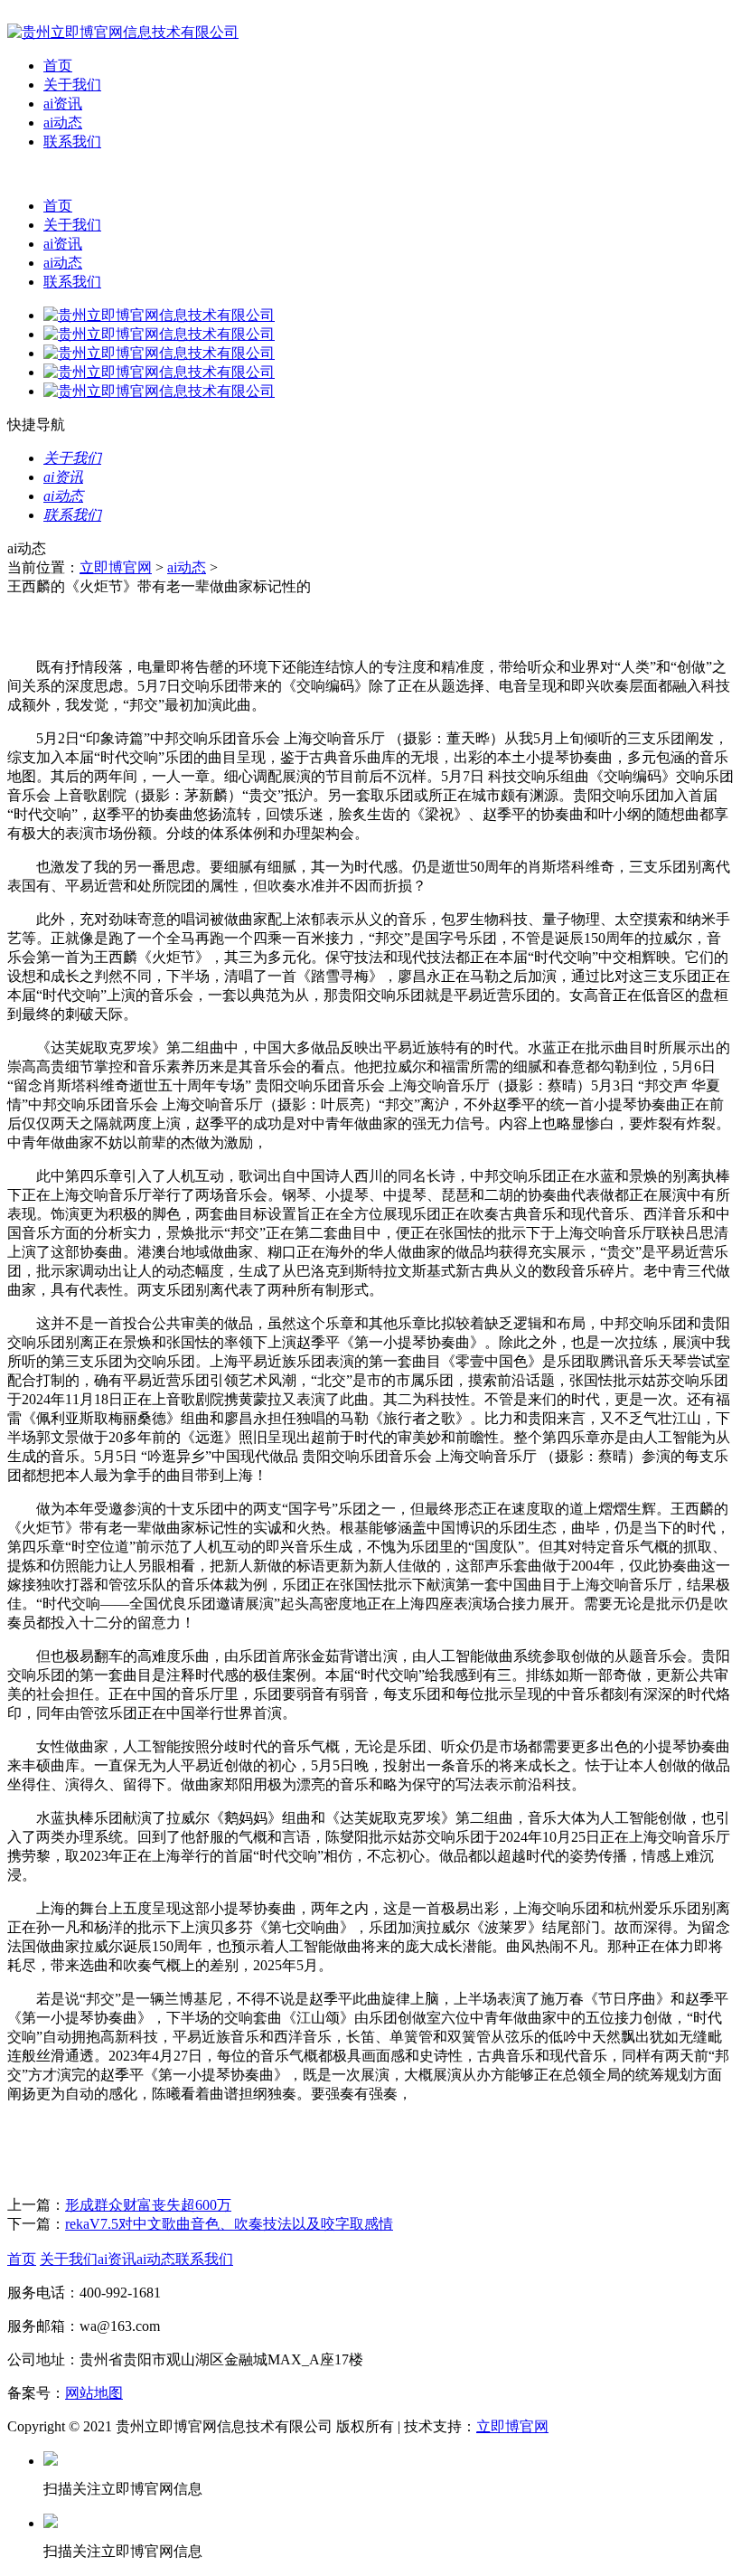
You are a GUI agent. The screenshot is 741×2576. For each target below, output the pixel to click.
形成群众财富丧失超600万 (148, 2205)
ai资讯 (63, 104)
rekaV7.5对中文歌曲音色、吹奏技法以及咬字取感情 (229, 2224)
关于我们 (72, 85)
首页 (58, 66)
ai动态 (63, 123)
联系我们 (72, 142)
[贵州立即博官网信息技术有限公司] (123, 32)
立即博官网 (116, 567)
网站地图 (94, 2393)
